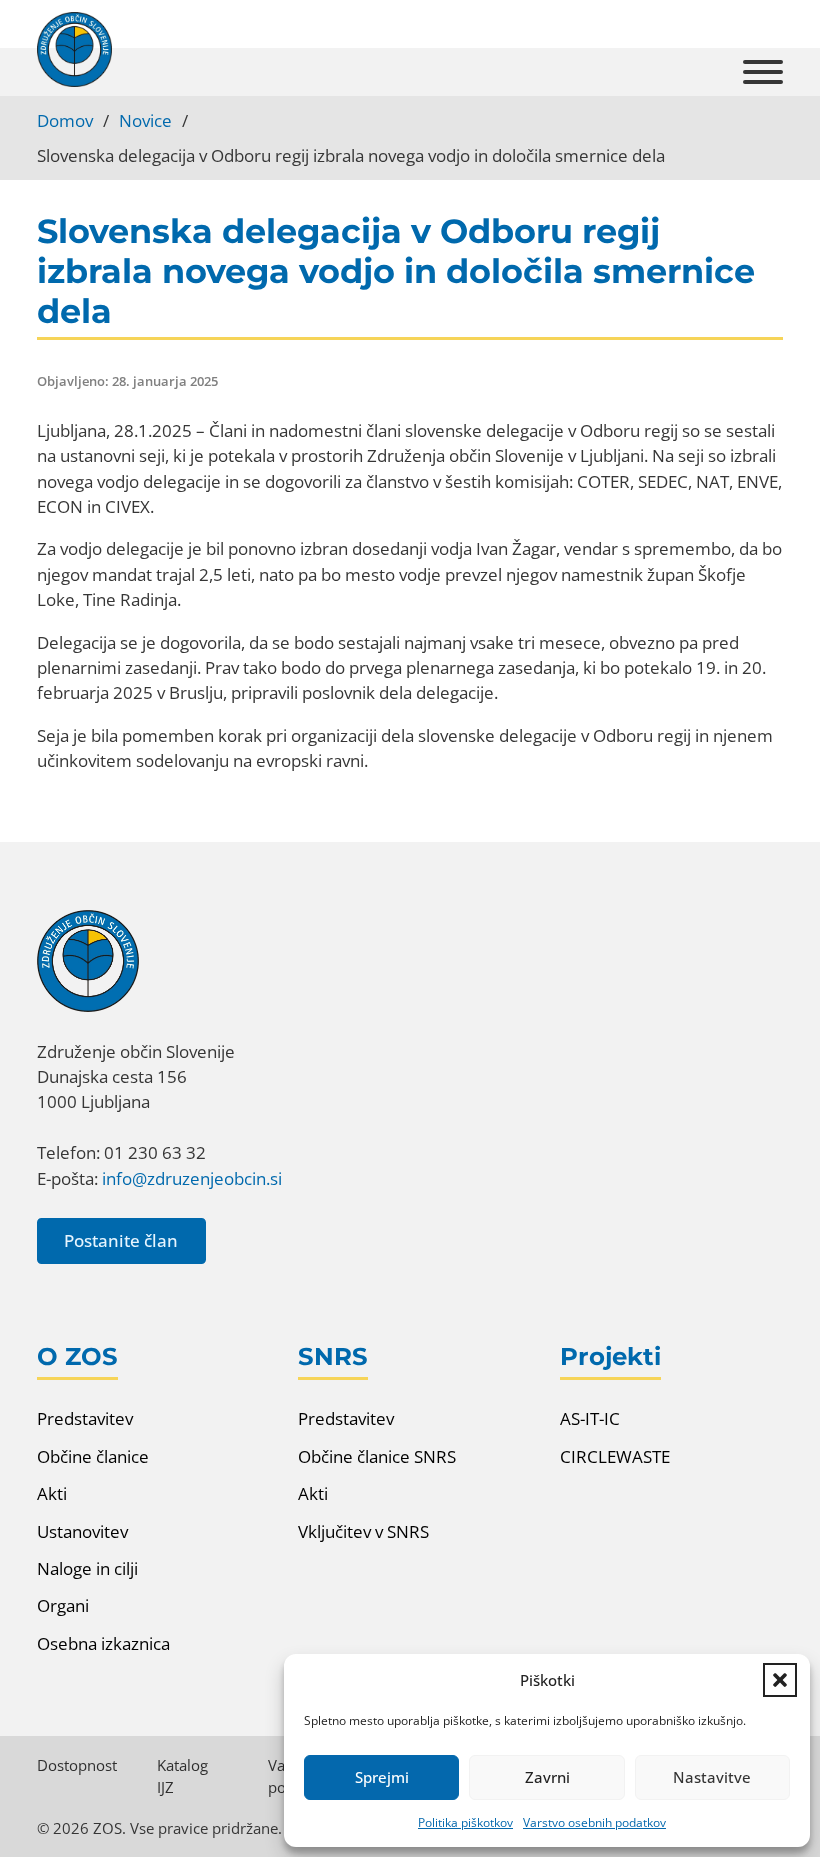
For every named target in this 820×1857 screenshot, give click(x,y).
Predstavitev (85, 1418)
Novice (145, 120)
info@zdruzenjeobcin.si (192, 1178)
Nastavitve (712, 1777)
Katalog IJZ (182, 1776)
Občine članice (93, 1456)
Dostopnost (77, 1765)
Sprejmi (382, 1777)
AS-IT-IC (590, 1418)
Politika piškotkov (465, 1822)
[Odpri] (763, 72)
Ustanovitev (82, 1531)
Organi (63, 1605)
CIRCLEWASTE (615, 1456)
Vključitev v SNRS (363, 1531)
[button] (780, 1680)
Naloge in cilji (87, 1568)
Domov (65, 120)
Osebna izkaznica (103, 1643)
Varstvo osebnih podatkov (594, 1822)
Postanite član (121, 1240)
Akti (52, 1493)
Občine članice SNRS (377, 1456)
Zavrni (547, 1777)
